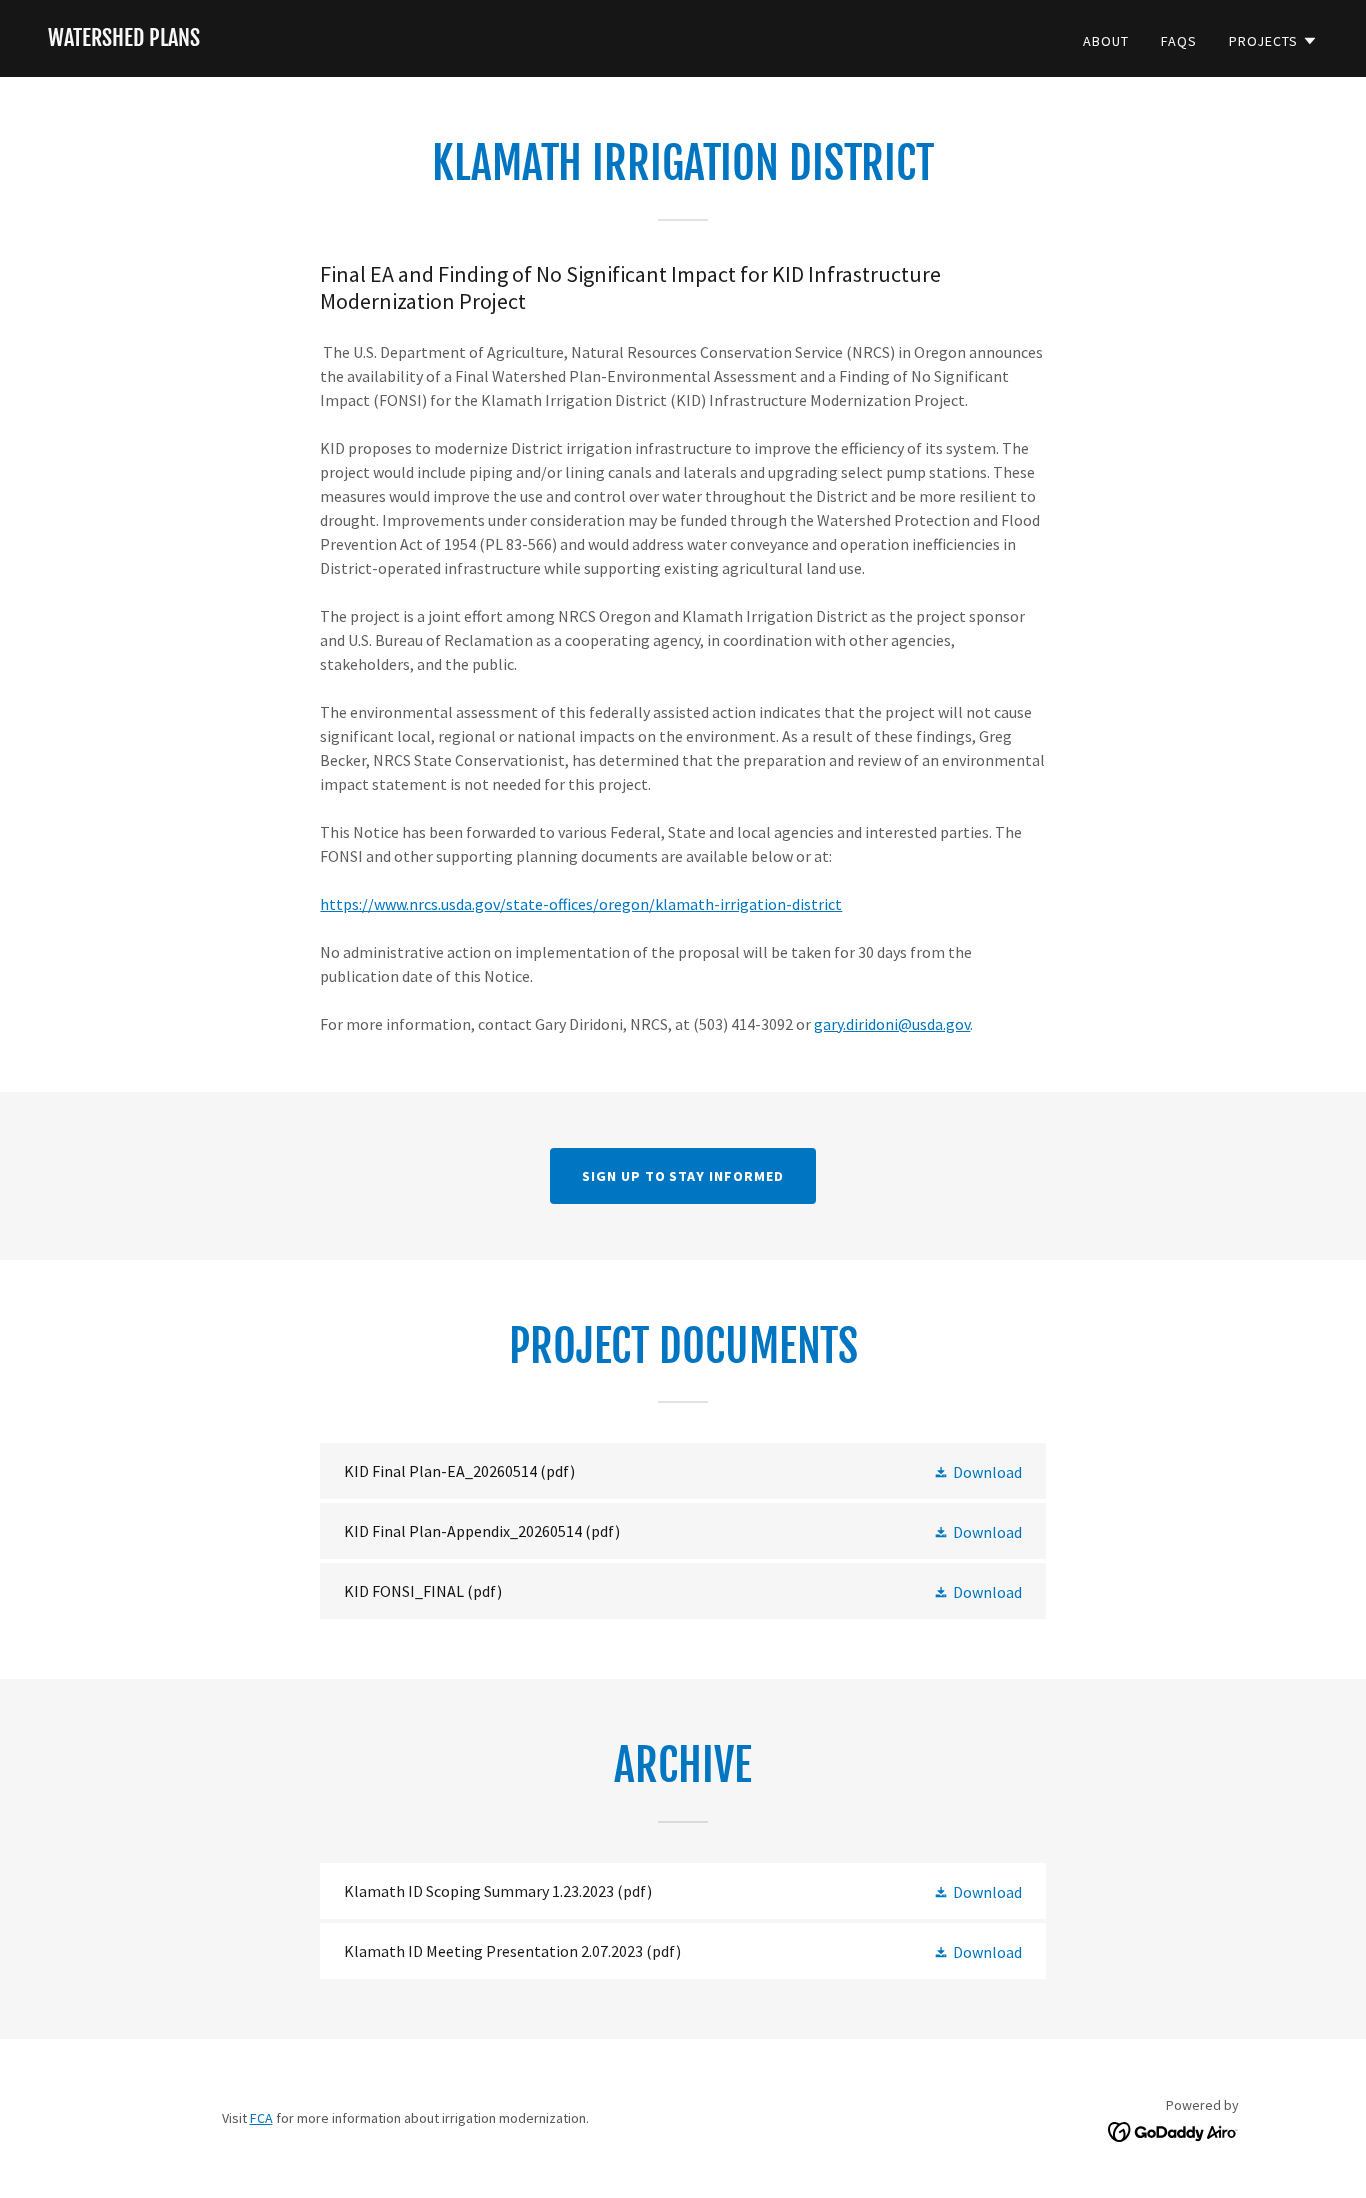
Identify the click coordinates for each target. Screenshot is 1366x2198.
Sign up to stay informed (683, 1176)
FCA (261, 2118)
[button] (1273, 41)
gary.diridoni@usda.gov (892, 1024)
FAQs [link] (1179, 41)
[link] (124, 40)
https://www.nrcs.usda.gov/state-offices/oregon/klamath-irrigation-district (581, 904)
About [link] (1106, 41)
